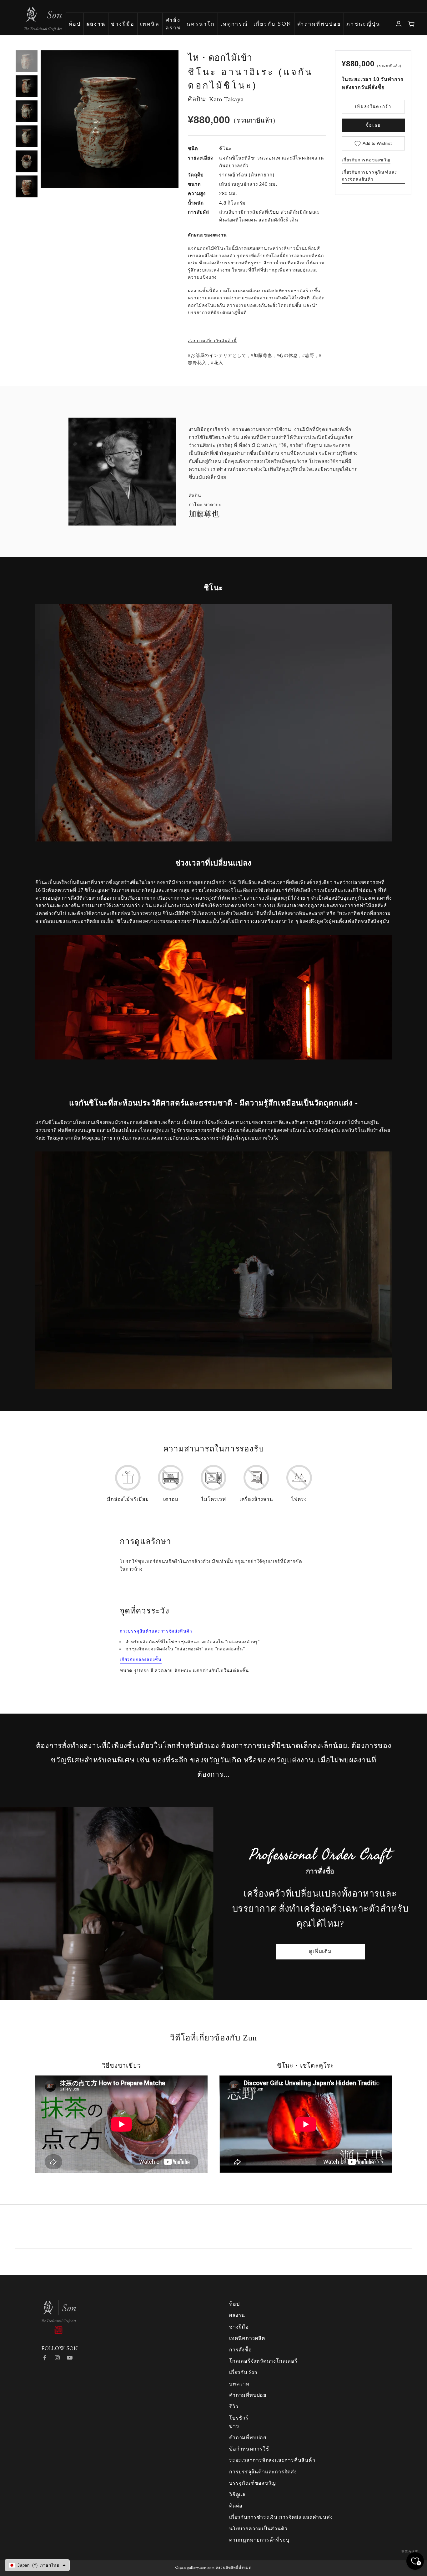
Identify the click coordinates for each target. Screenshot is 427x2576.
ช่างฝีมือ (123, 25)
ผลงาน (237, 2315)
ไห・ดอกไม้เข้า (220, 58)
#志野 (308, 355)
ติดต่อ (236, 2506)
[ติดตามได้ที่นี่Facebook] (45, 2358)
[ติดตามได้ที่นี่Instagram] (57, 2358)
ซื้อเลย (373, 125)
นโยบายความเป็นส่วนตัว (258, 2529)
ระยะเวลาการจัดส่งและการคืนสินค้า (272, 2460)
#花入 (217, 363)
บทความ (239, 2384)
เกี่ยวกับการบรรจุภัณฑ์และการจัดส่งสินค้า (369, 176)
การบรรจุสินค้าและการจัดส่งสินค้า (156, 1631)
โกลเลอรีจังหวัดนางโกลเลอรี (263, 2361)
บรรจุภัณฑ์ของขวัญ (252, 2483)
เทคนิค (150, 25)
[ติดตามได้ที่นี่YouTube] (70, 2358)
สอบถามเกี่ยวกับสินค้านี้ (212, 341)
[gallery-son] (31, 15)
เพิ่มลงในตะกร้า (373, 106)
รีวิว (234, 2407)
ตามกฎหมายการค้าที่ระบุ (259, 2540)
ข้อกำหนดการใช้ (249, 2449)
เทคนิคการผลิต (247, 2338)
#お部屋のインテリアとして (217, 355)
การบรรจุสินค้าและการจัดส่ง (263, 2472)
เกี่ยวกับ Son (273, 25)
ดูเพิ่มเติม (320, 1951)
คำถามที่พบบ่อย (319, 25)
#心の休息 (287, 355)
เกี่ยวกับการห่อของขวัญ (366, 160)
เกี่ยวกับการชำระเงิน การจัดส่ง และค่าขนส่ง (281, 2517)
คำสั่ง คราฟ (173, 25)
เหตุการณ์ (234, 25)
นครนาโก (201, 25)
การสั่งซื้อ (241, 2350)
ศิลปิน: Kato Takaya (216, 99)
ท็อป (75, 25)
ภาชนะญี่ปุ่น (363, 25)
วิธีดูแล (237, 2495)
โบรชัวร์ (239, 2418)
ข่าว (234, 2426)
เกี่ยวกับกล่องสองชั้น (141, 1659)
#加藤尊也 (261, 355)
